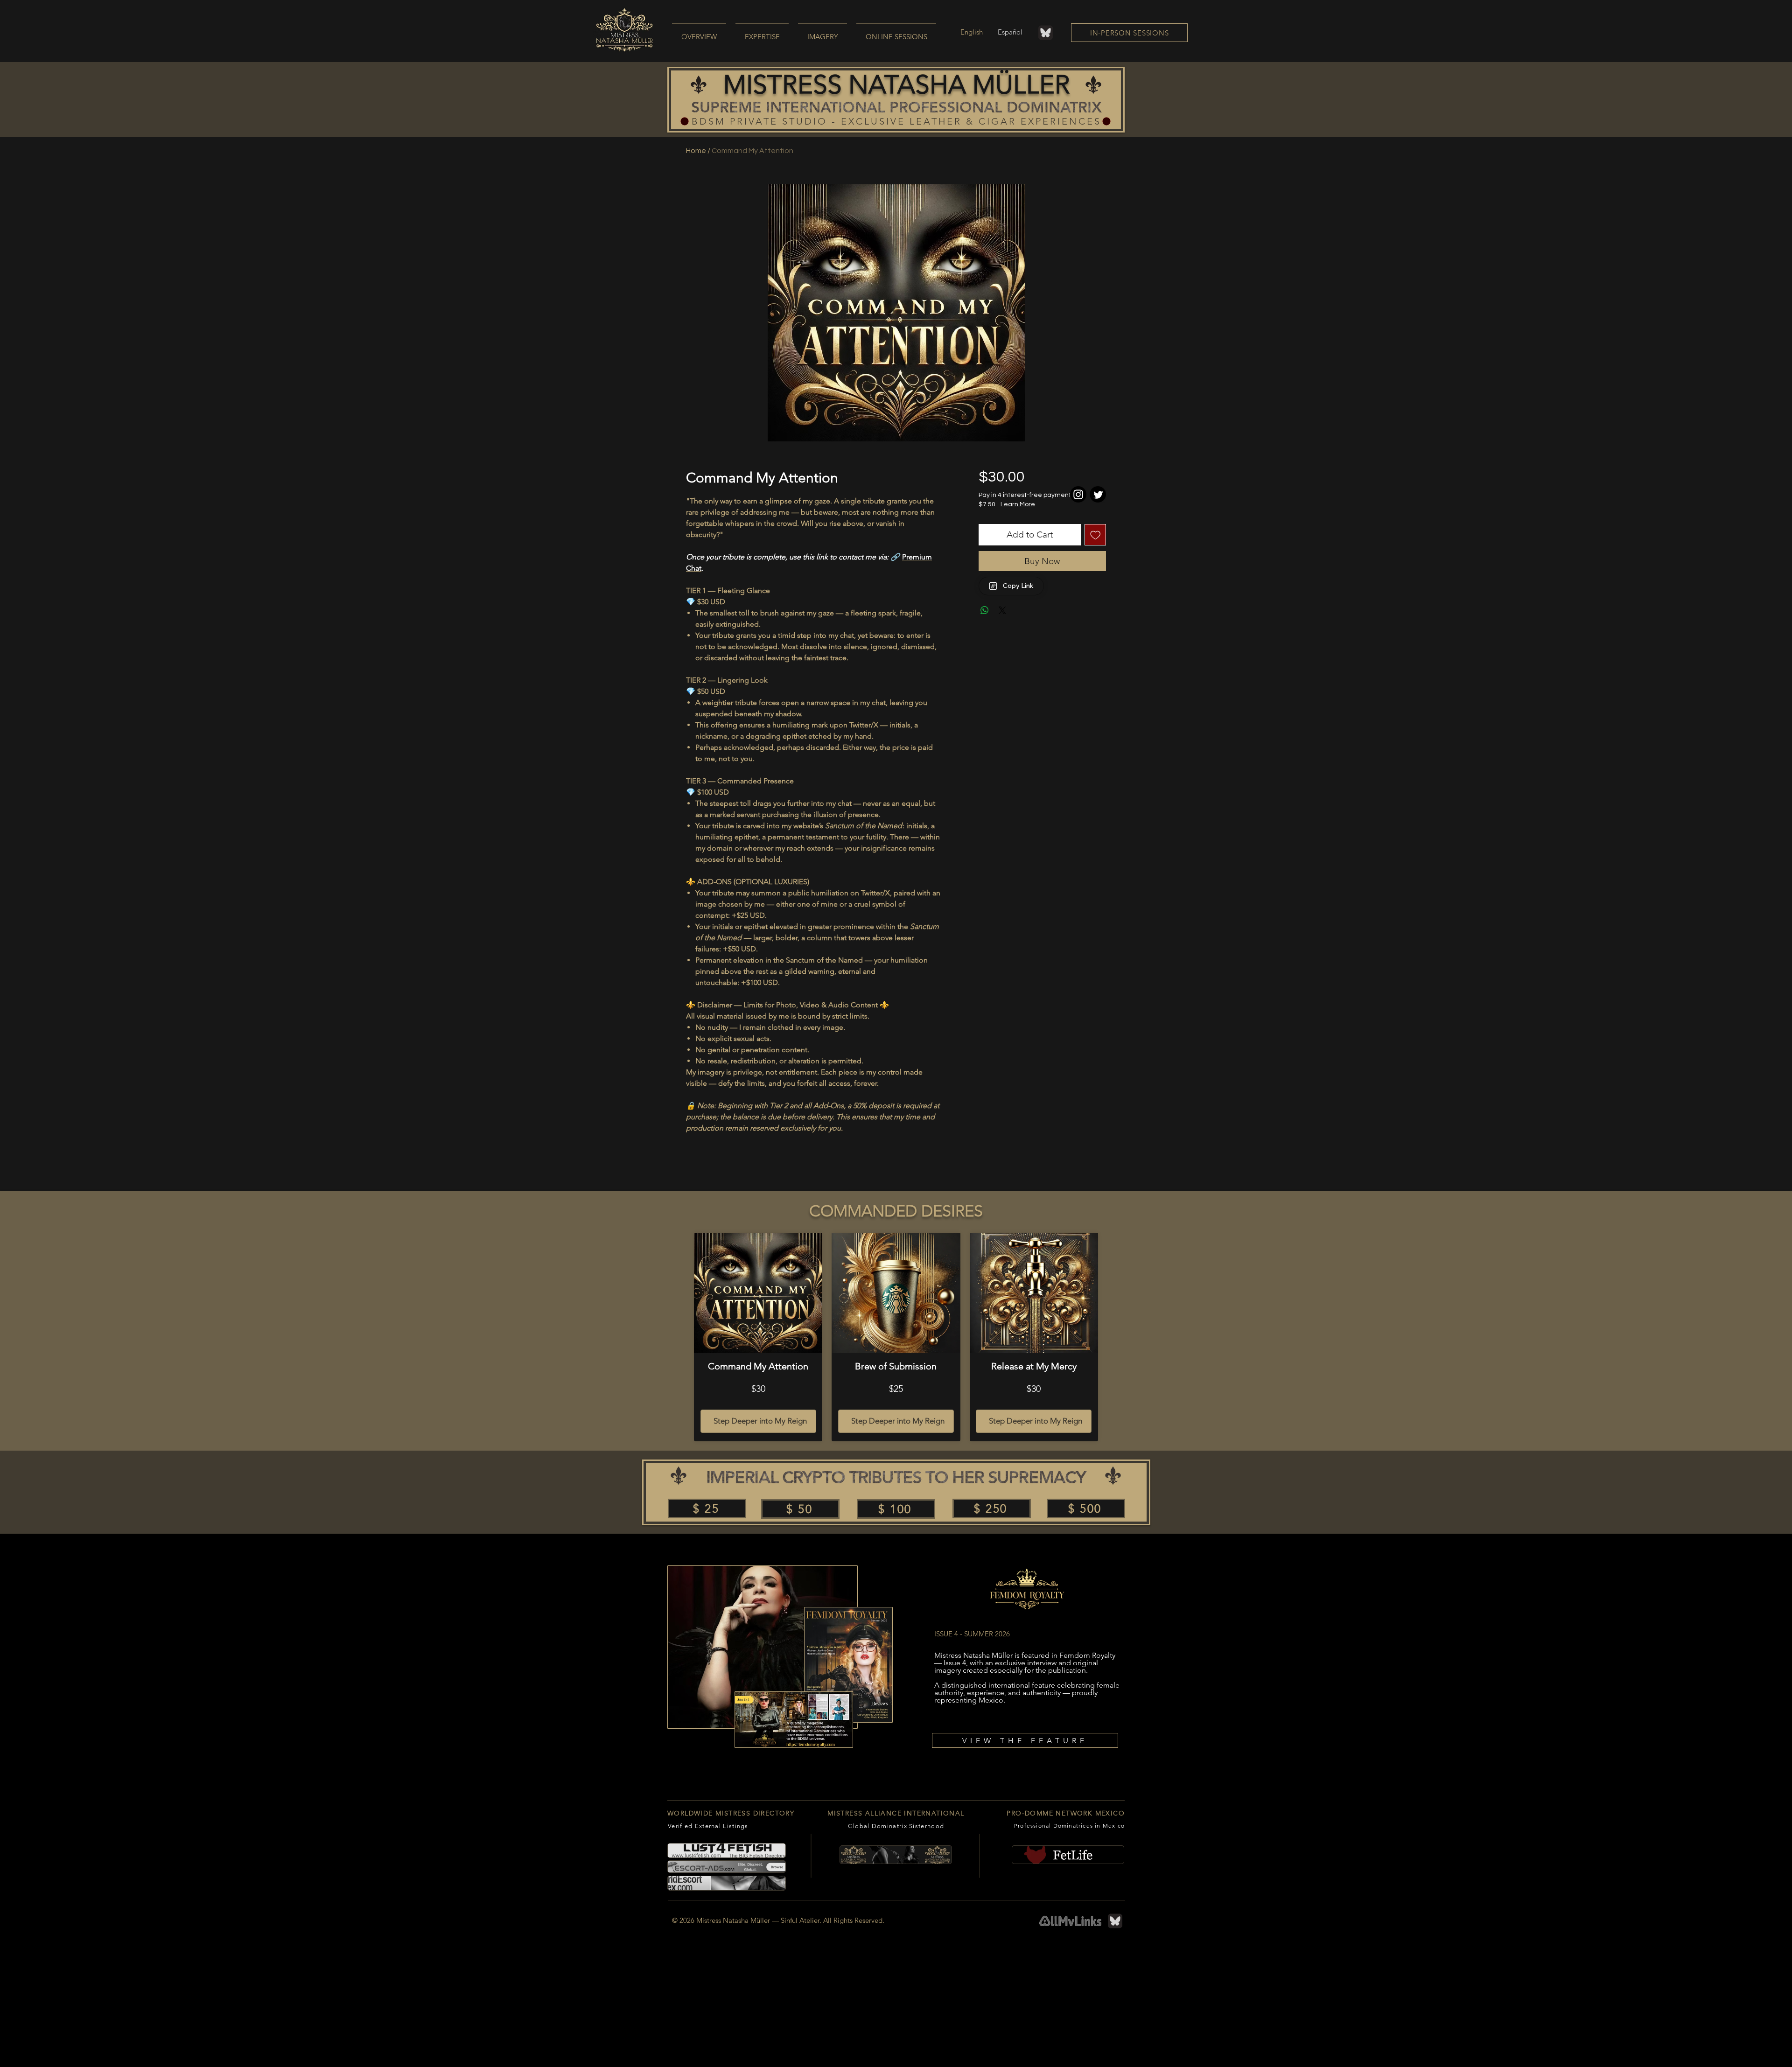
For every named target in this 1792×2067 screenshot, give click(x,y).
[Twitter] (1098, 494)
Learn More (1050, 504)
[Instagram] (1078, 494)
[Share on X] (1002, 610)
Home (696, 151)
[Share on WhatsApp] (985, 610)
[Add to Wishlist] (1095, 535)
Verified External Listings (708, 1826)
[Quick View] (758, 1293)
